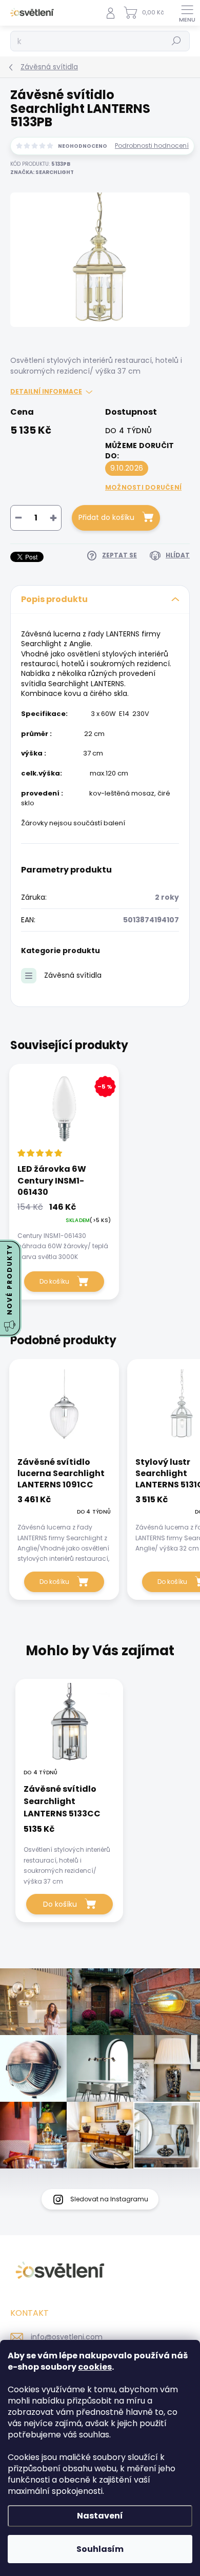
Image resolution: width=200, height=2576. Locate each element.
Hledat (176, 41)
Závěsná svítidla (73, 975)
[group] (100, 1806)
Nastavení (100, 2516)
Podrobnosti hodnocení (152, 146)
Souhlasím (100, 2549)
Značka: (42, 172)
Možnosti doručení (143, 487)
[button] (69, 1854)
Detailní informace (46, 392)
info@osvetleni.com (67, 2337)
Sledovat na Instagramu (109, 2199)
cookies (95, 2367)
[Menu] (187, 13)
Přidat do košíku (106, 517)
